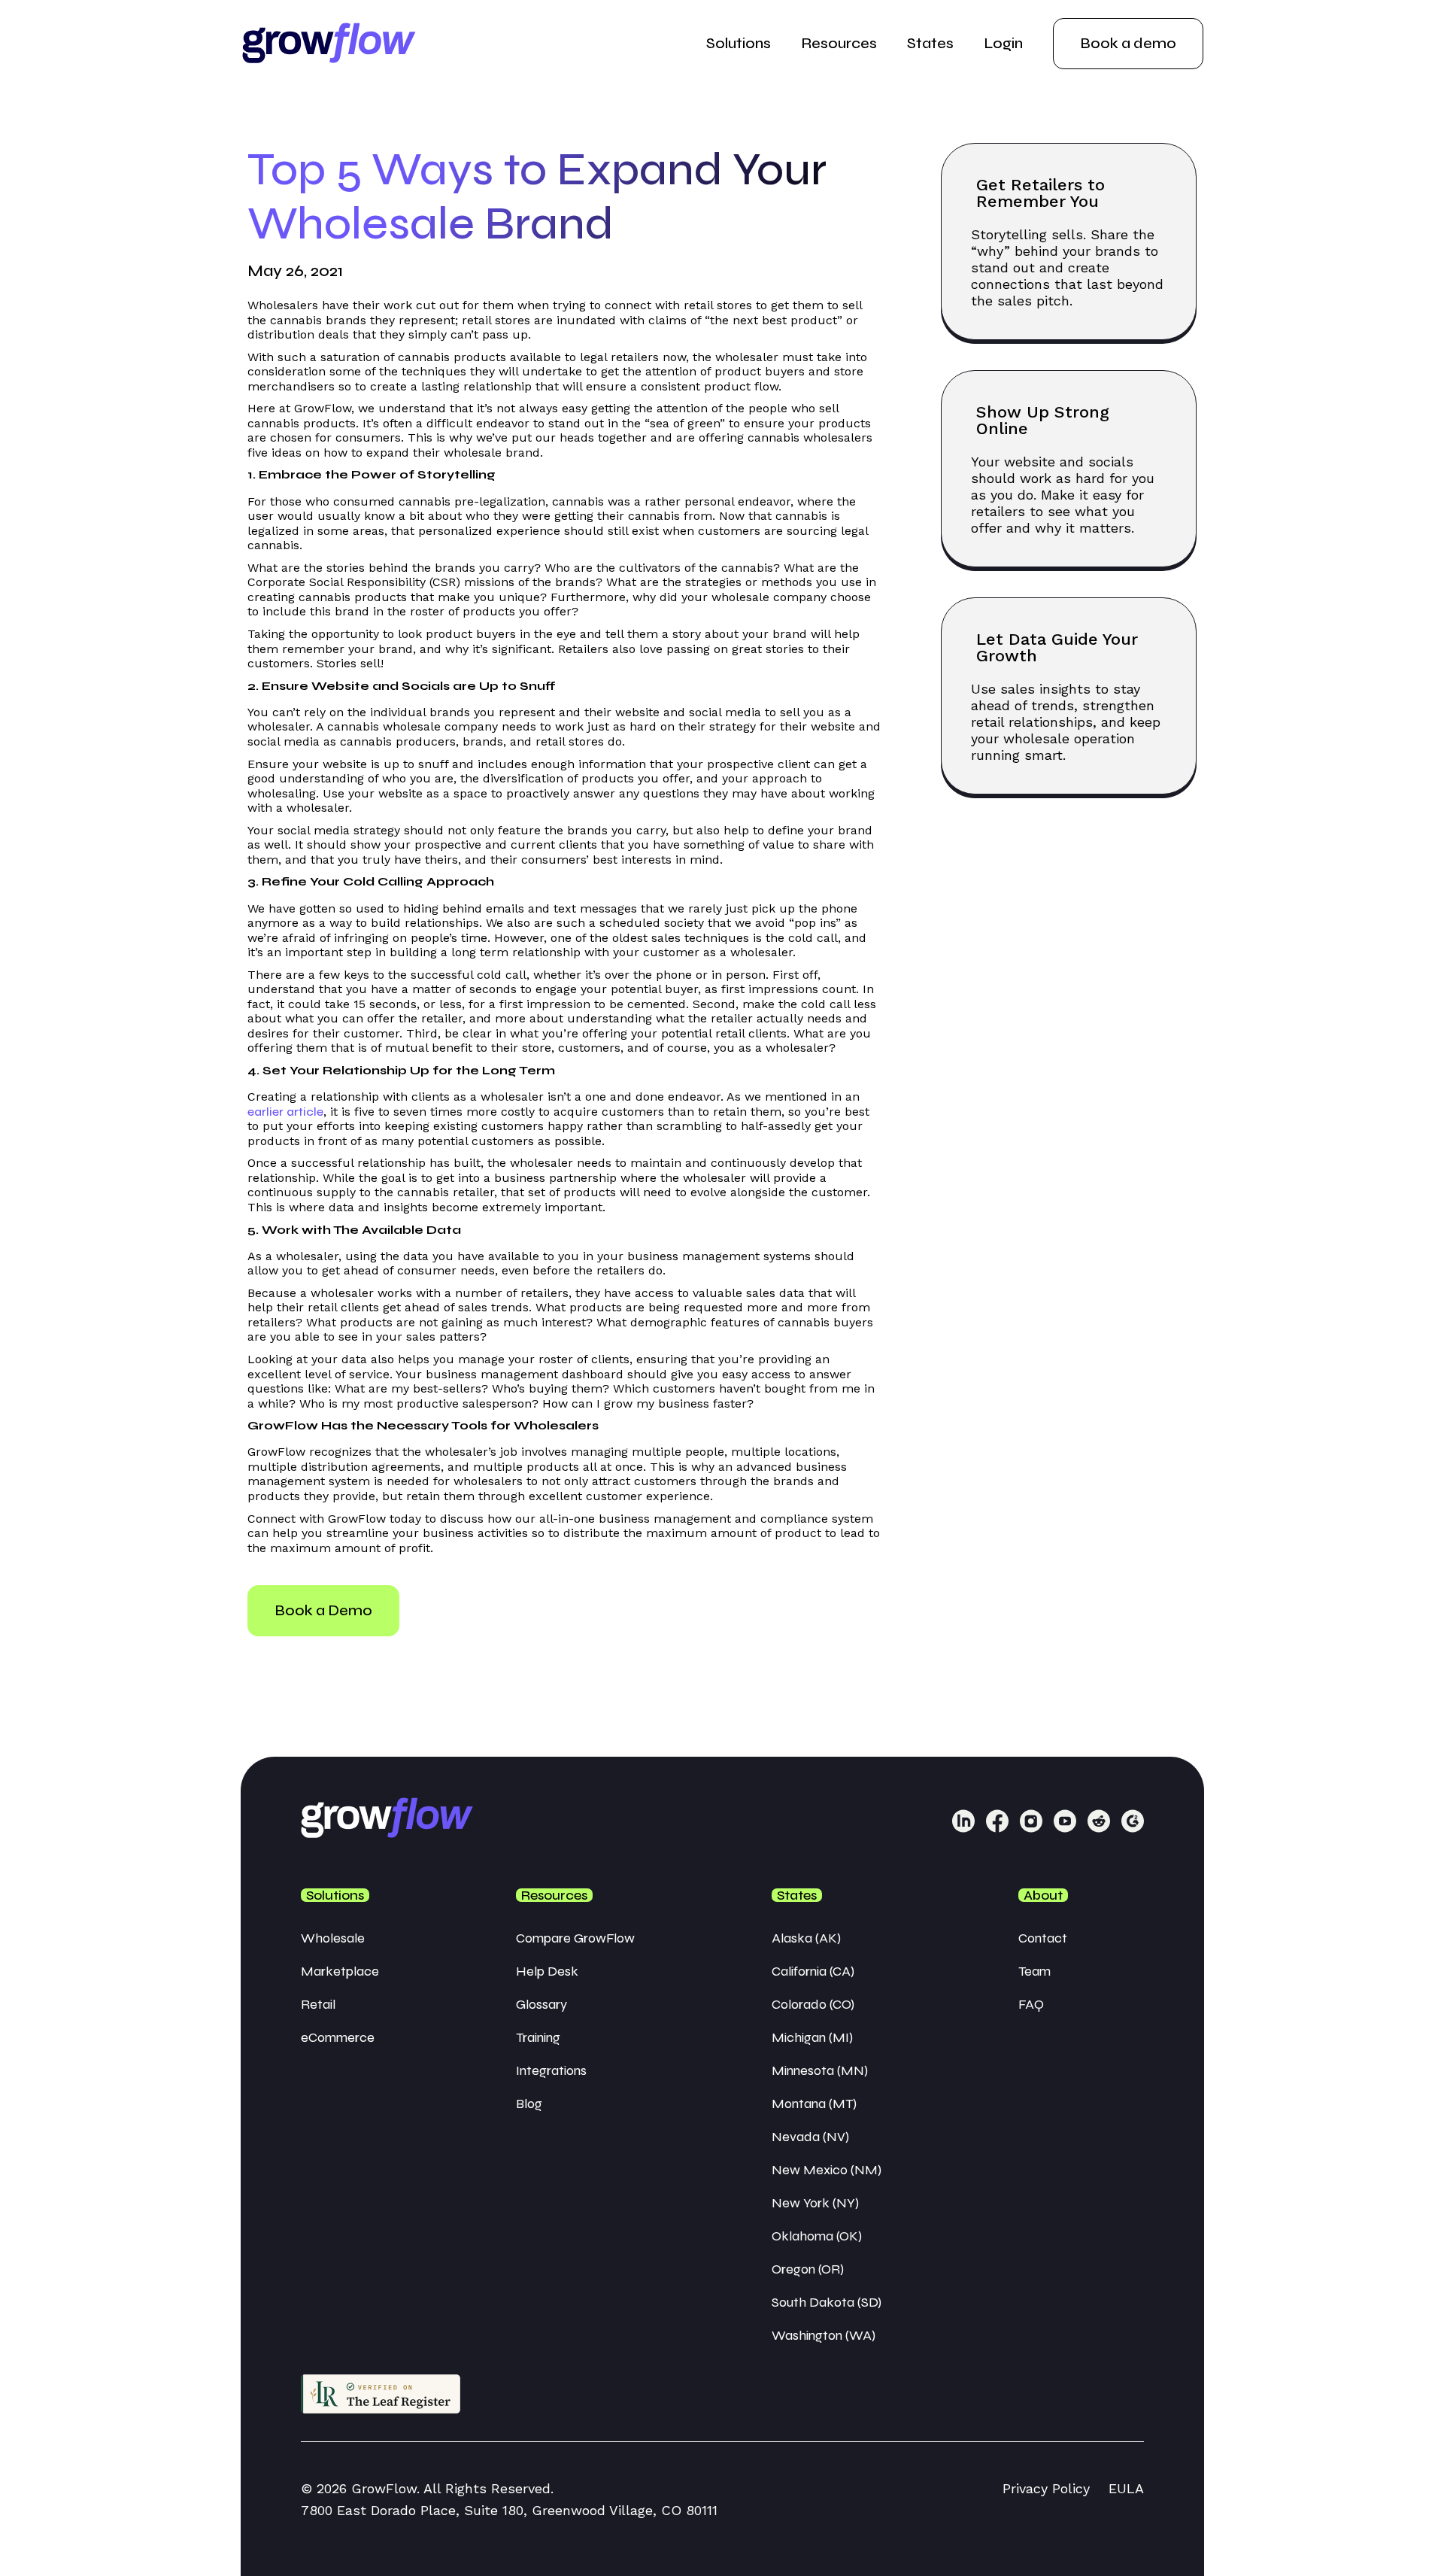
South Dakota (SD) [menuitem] (827, 2302)
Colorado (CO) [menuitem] (813, 2004)
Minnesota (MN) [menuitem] (820, 2070)
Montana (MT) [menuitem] (814, 2104)
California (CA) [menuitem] (813, 1971)
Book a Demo (323, 1610)
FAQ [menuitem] (1031, 2004)
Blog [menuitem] (529, 2104)
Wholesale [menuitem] (333, 1938)
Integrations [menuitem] (551, 2070)
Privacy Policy (1046, 2488)
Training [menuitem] (538, 2037)
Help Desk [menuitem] (547, 1971)
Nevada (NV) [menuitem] (810, 2137)
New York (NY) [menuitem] (815, 2203)
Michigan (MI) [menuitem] (812, 2037)
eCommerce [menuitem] (338, 2037)
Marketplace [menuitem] (340, 1971)
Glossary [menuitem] (541, 2004)
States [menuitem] (930, 43)
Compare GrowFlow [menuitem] (575, 1938)
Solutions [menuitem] (739, 43)
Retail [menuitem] (318, 2004)
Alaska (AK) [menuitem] (806, 1938)
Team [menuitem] (1034, 1971)
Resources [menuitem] (839, 43)
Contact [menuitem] (1043, 1938)
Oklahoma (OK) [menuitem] (817, 2236)
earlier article (285, 1112)
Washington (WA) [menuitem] (824, 2335)
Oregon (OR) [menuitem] (808, 2269)
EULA (1126, 2488)
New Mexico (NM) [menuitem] (827, 2170)
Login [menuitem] (1003, 43)
